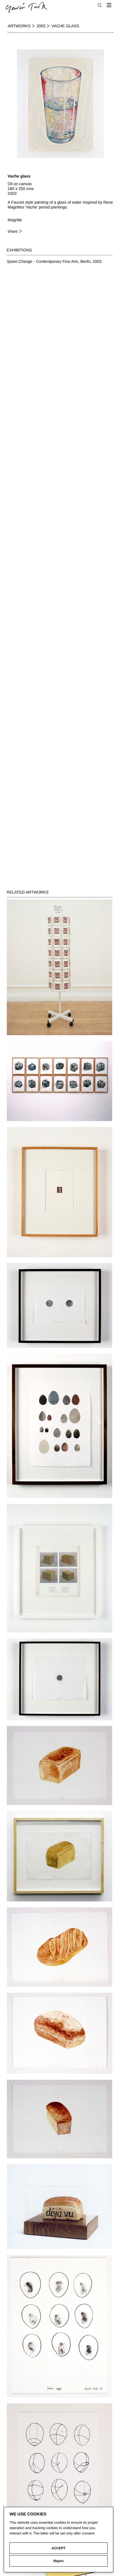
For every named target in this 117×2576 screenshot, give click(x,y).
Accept (59, 2548)
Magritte (15, 220)
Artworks (19, 26)
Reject (58, 2561)
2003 (41, 26)
